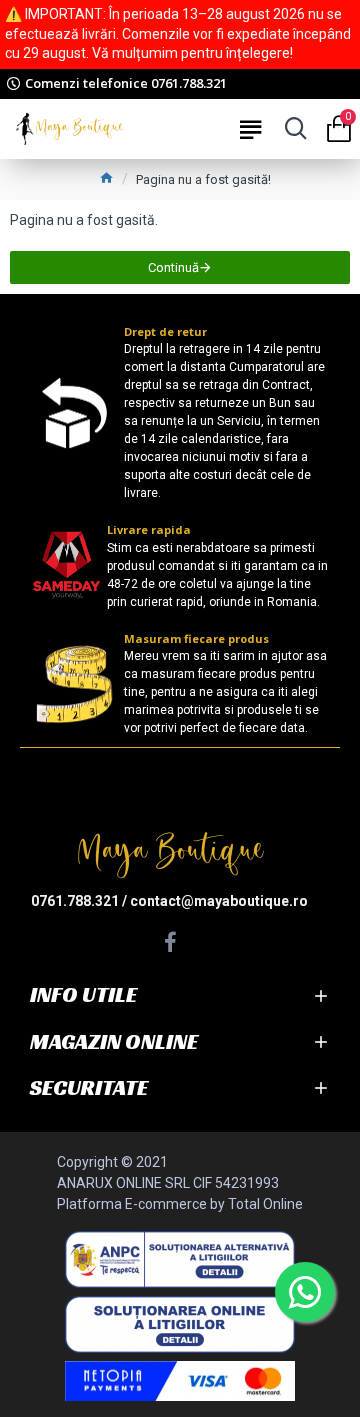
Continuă (173, 267)
